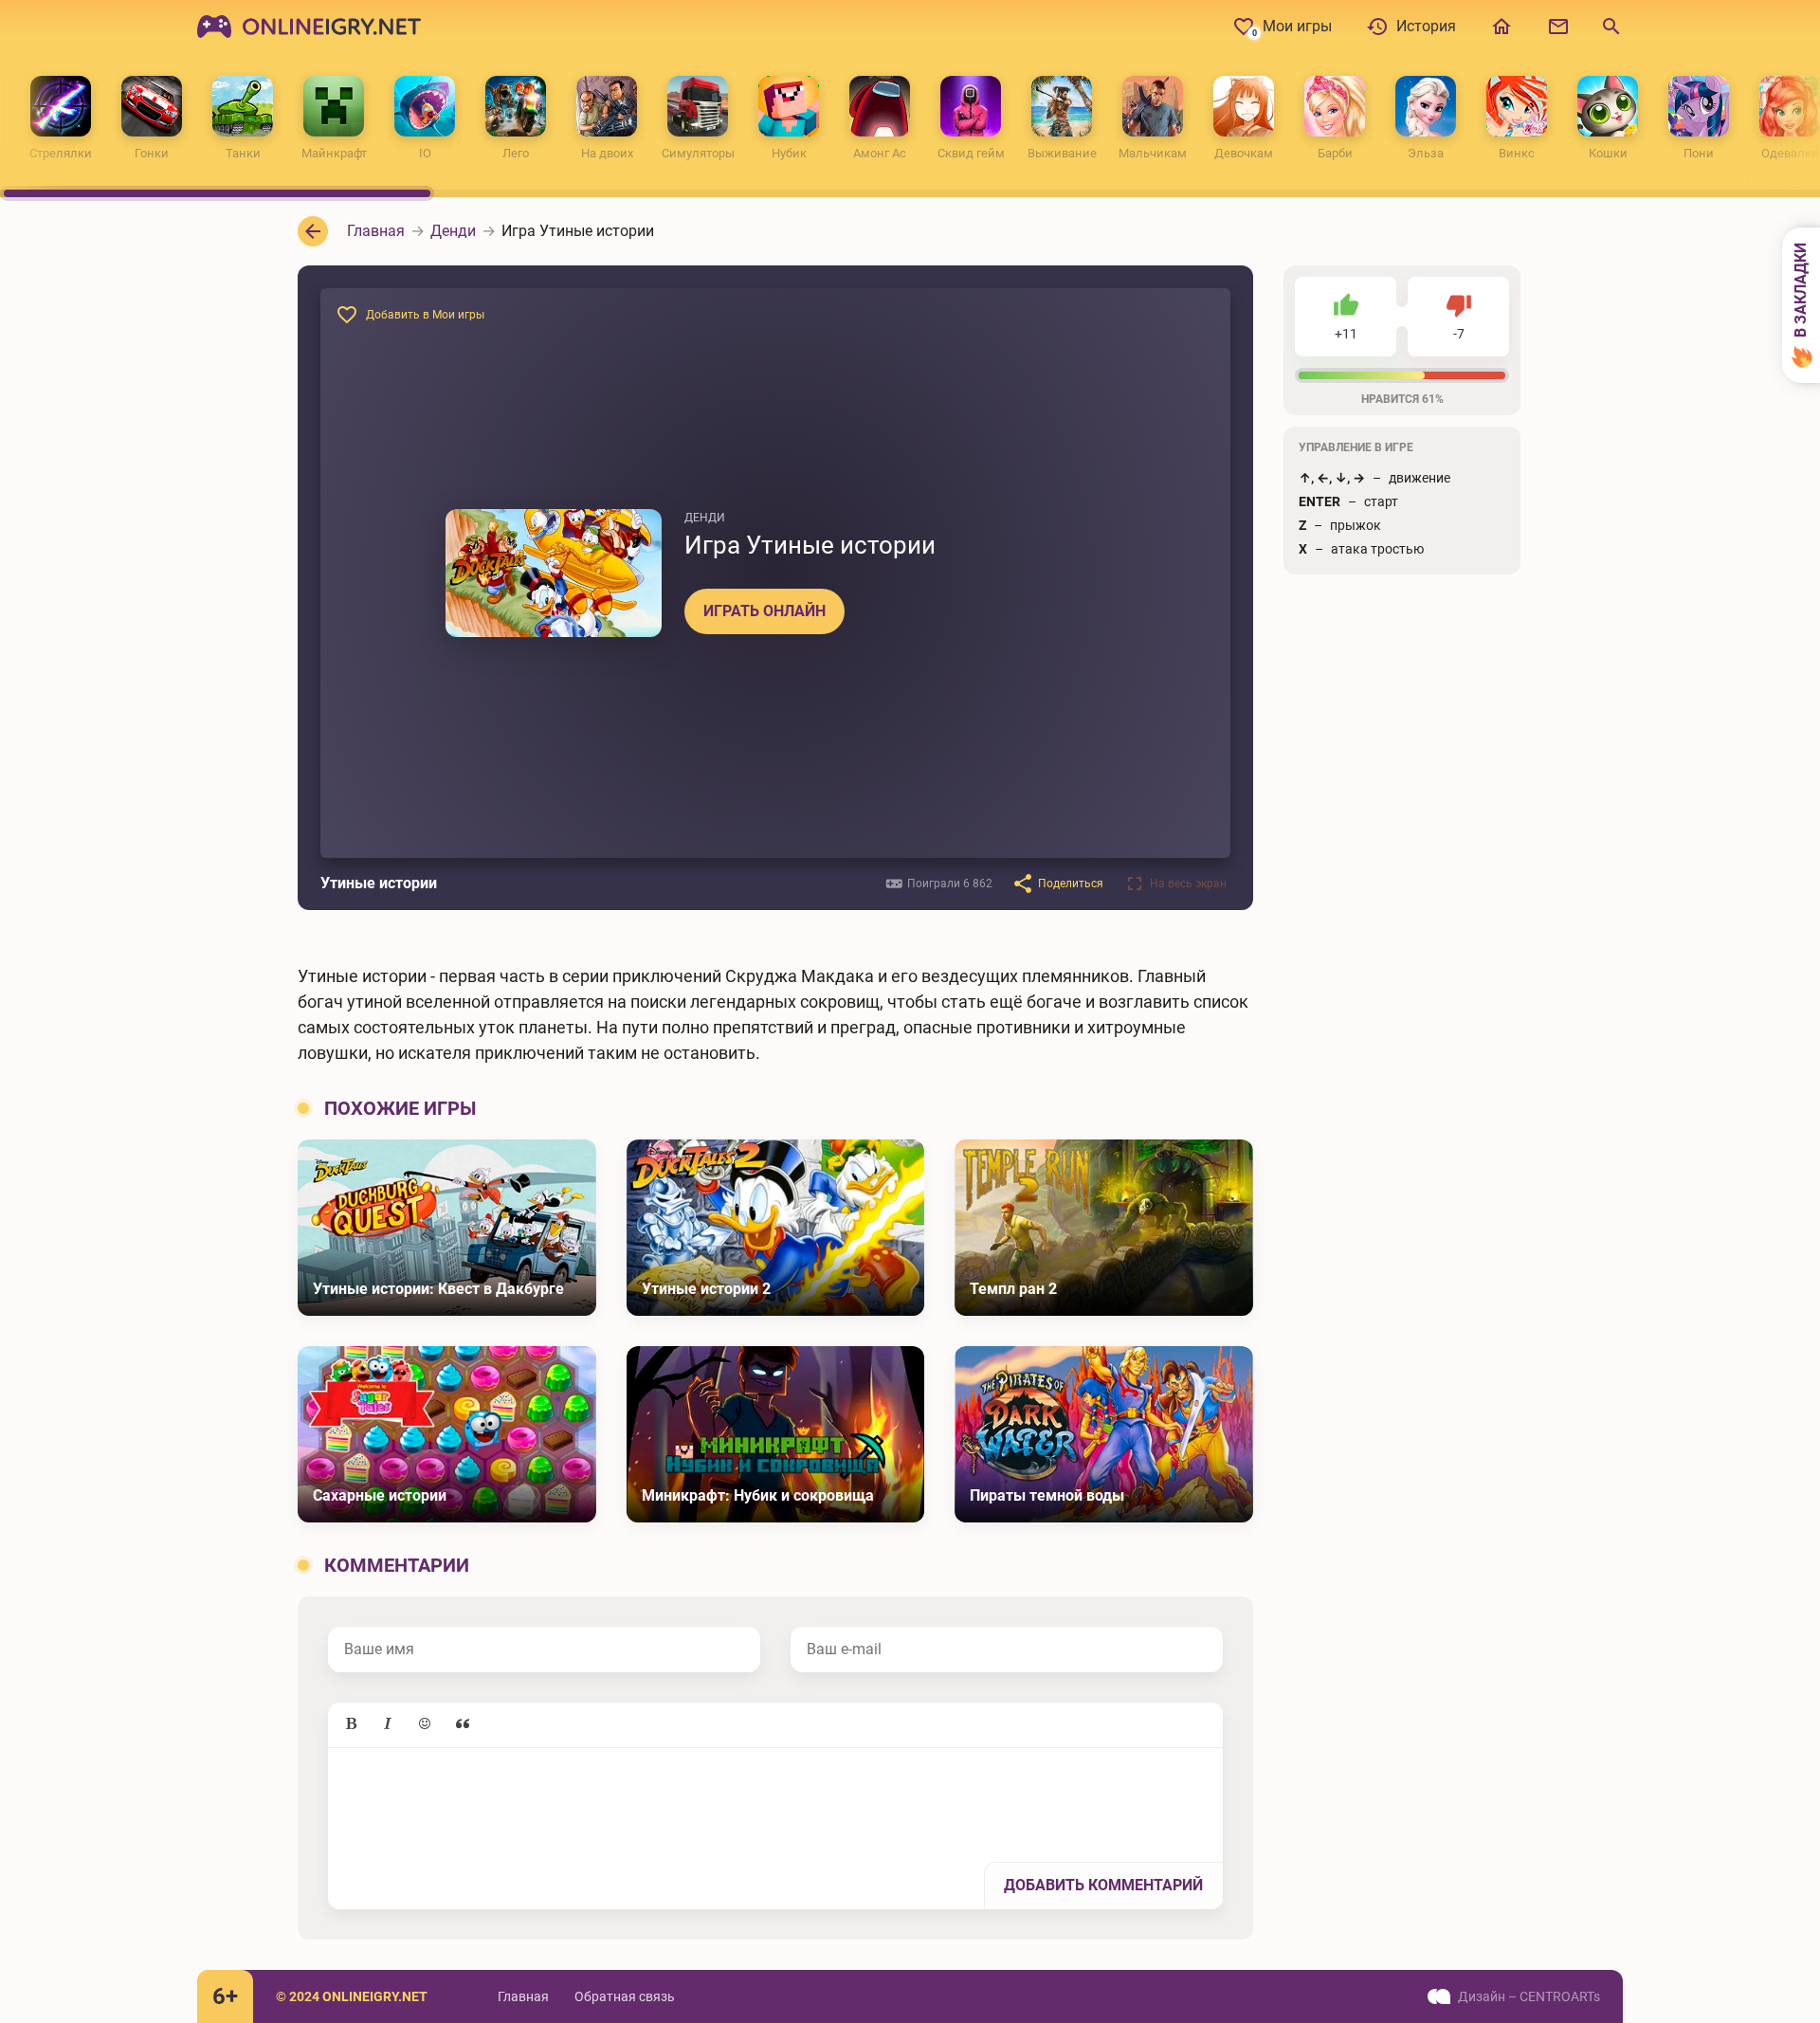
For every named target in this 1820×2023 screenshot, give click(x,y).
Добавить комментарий (1103, 1885)
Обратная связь (625, 1996)
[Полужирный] (351, 1724)
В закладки (1801, 292)
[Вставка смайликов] (426, 1724)
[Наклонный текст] (388, 1724)
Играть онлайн (764, 611)
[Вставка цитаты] (463, 1724)
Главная (523, 1996)
